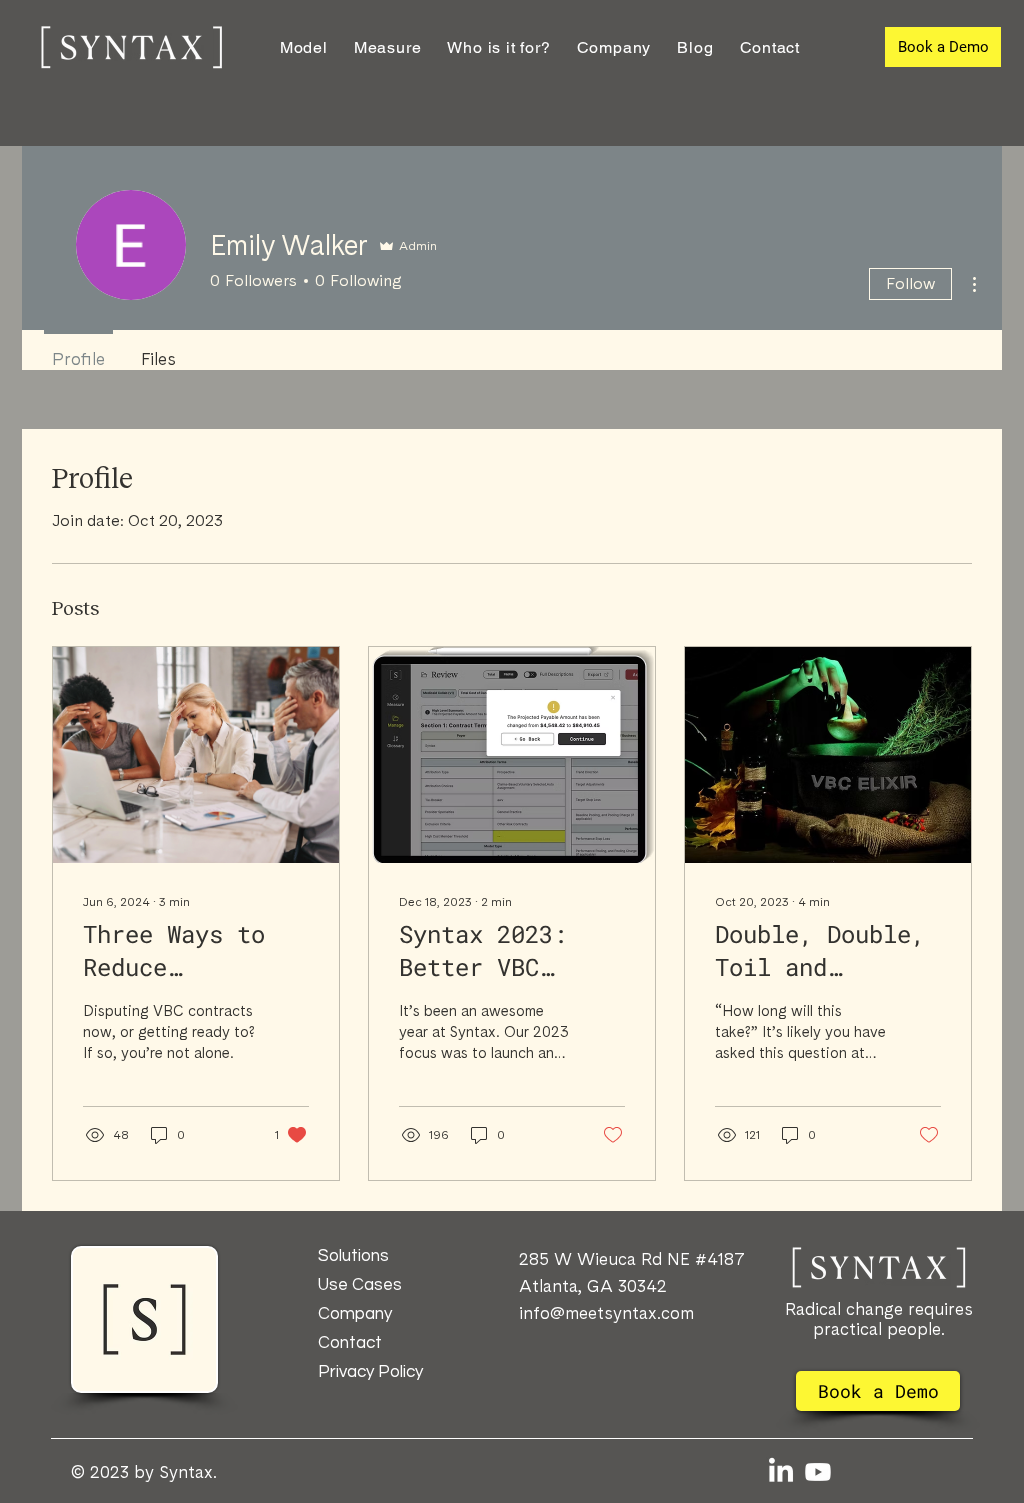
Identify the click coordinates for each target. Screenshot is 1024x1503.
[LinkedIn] (781, 1472)
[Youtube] (818, 1472)
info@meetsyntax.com (606, 1313)
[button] (498, 47)
